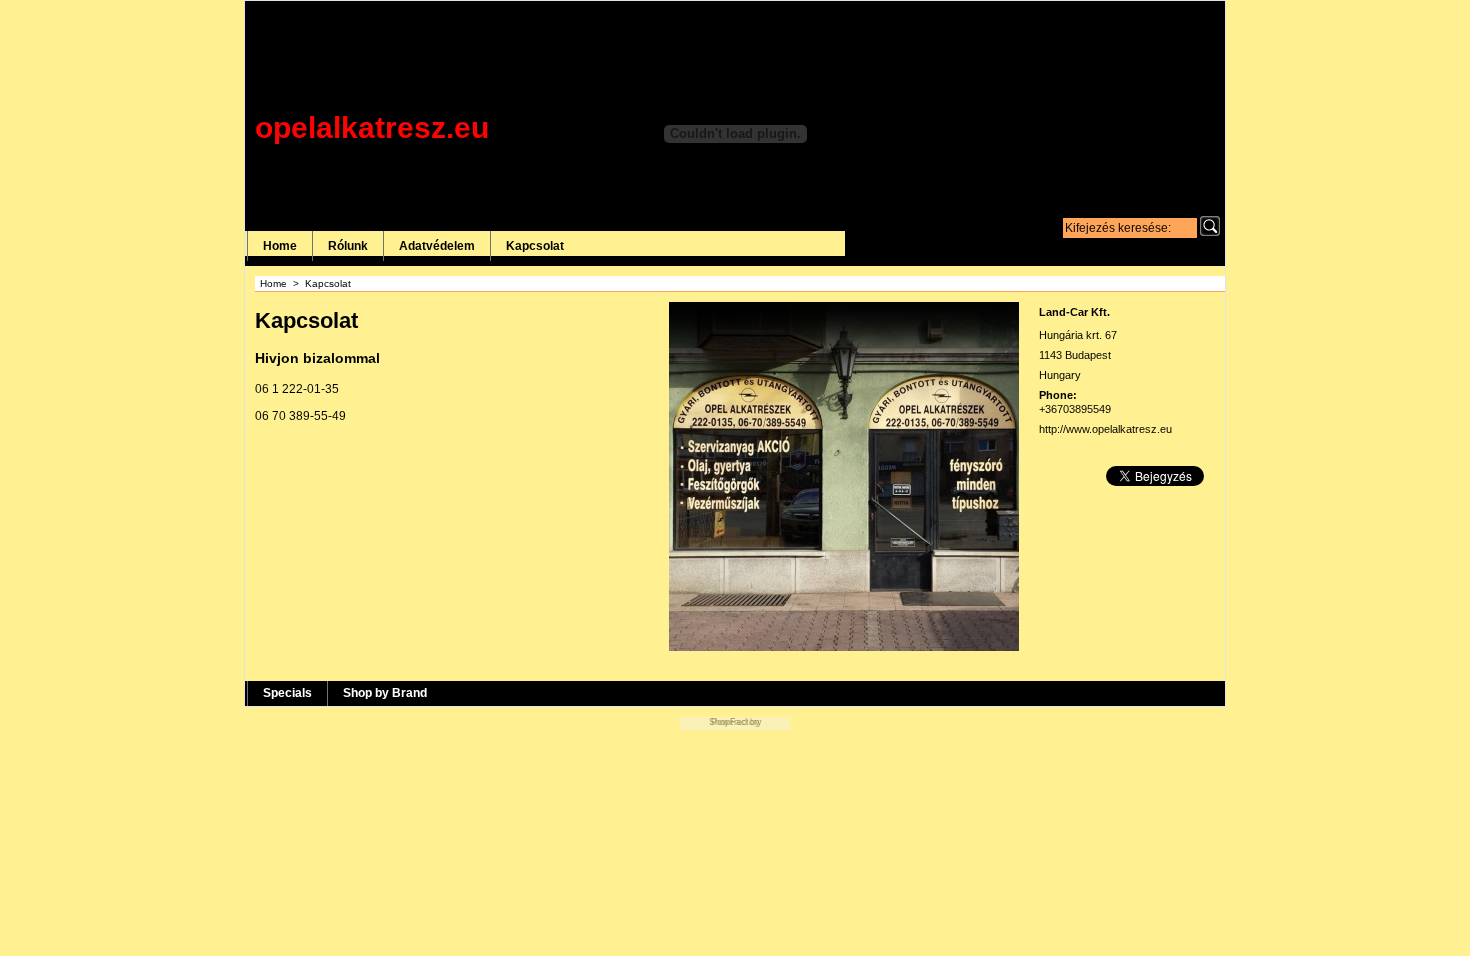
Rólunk (348, 246)
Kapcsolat (535, 246)
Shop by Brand (385, 693)
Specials (287, 693)
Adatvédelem (437, 246)
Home (280, 246)
